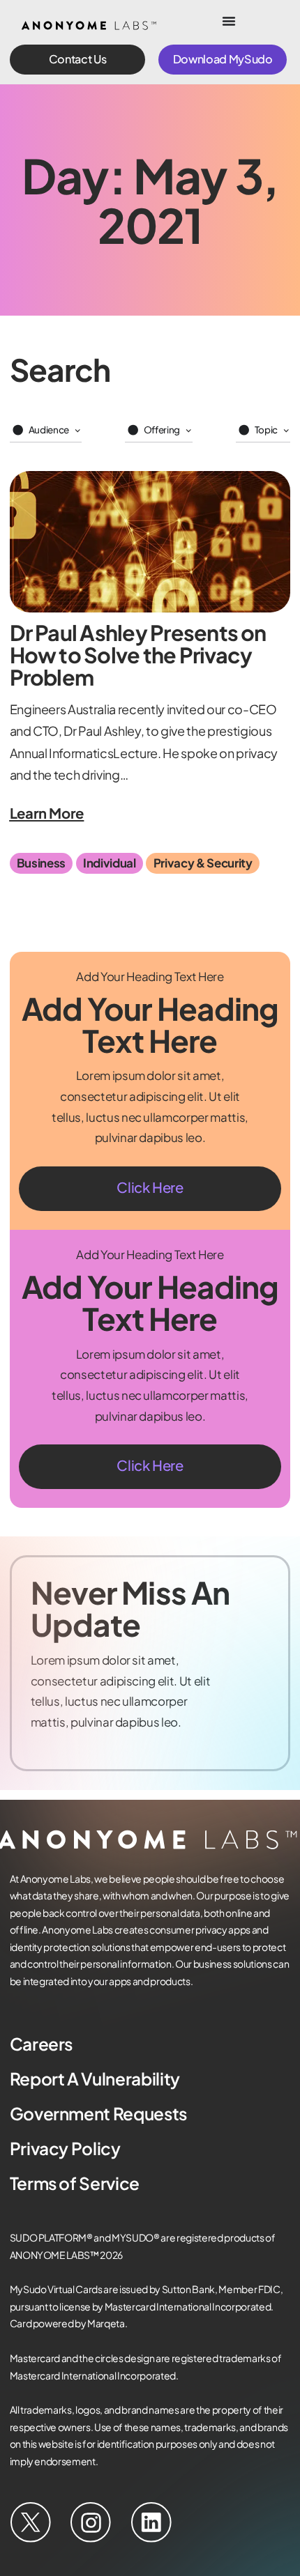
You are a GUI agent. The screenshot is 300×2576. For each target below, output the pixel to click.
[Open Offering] (188, 431)
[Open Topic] (286, 431)
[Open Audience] (77, 431)
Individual (110, 863)
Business (41, 863)
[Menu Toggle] (229, 21)
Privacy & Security (203, 863)
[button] (78, 60)
